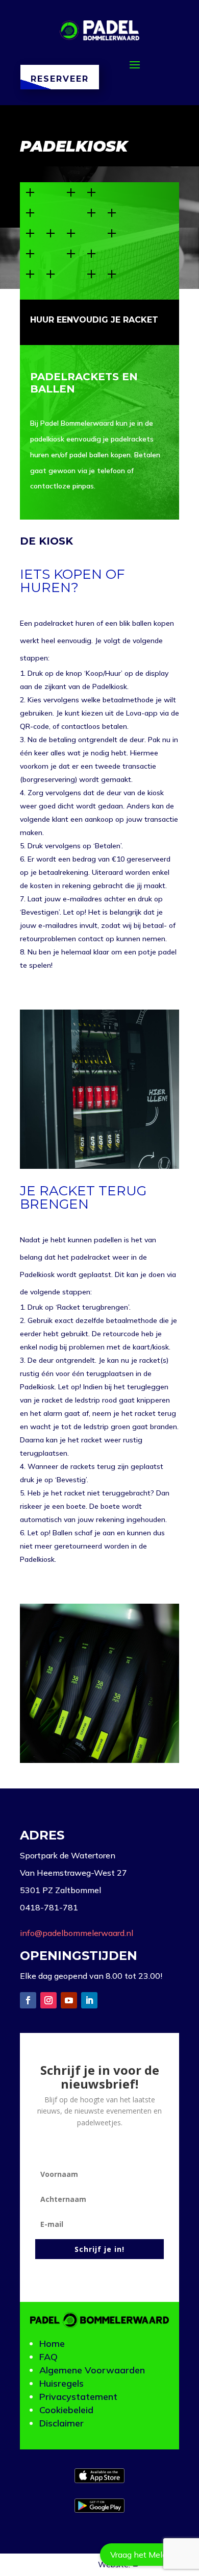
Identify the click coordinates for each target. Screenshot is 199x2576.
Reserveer (60, 79)
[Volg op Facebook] (28, 2000)
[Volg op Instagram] (48, 2000)
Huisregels (61, 2383)
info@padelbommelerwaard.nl (77, 1933)
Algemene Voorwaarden (92, 2370)
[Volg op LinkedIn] (89, 2000)
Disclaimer (61, 2423)
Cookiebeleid (66, 2410)
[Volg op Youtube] (69, 2000)
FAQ (48, 2357)
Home (52, 2344)
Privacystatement (78, 2397)
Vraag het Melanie (144, 2555)
